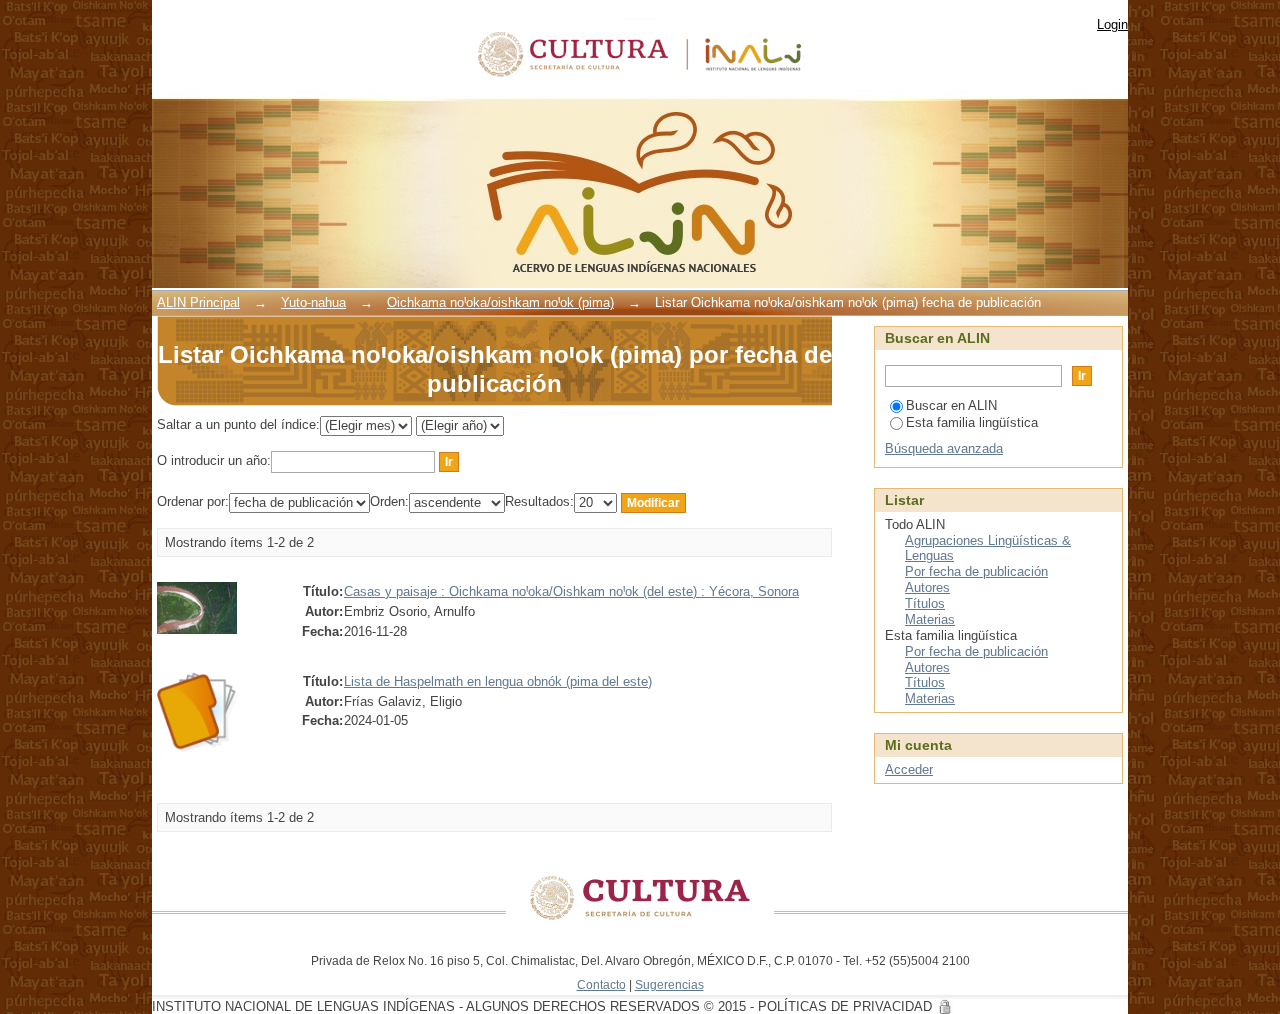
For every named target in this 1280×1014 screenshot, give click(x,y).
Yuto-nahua (313, 302)
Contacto (601, 984)
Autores (927, 587)
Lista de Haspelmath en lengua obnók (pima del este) (498, 681)
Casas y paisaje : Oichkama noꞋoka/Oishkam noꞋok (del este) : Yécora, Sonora (571, 591)
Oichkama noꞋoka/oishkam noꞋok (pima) (500, 302)
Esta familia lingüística (972, 422)
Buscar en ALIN (951, 405)
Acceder (909, 769)
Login (1112, 24)
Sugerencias (669, 984)
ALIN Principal (198, 302)
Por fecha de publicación (976, 571)
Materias (930, 619)
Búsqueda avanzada (944, 448)
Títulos (925, 603)
